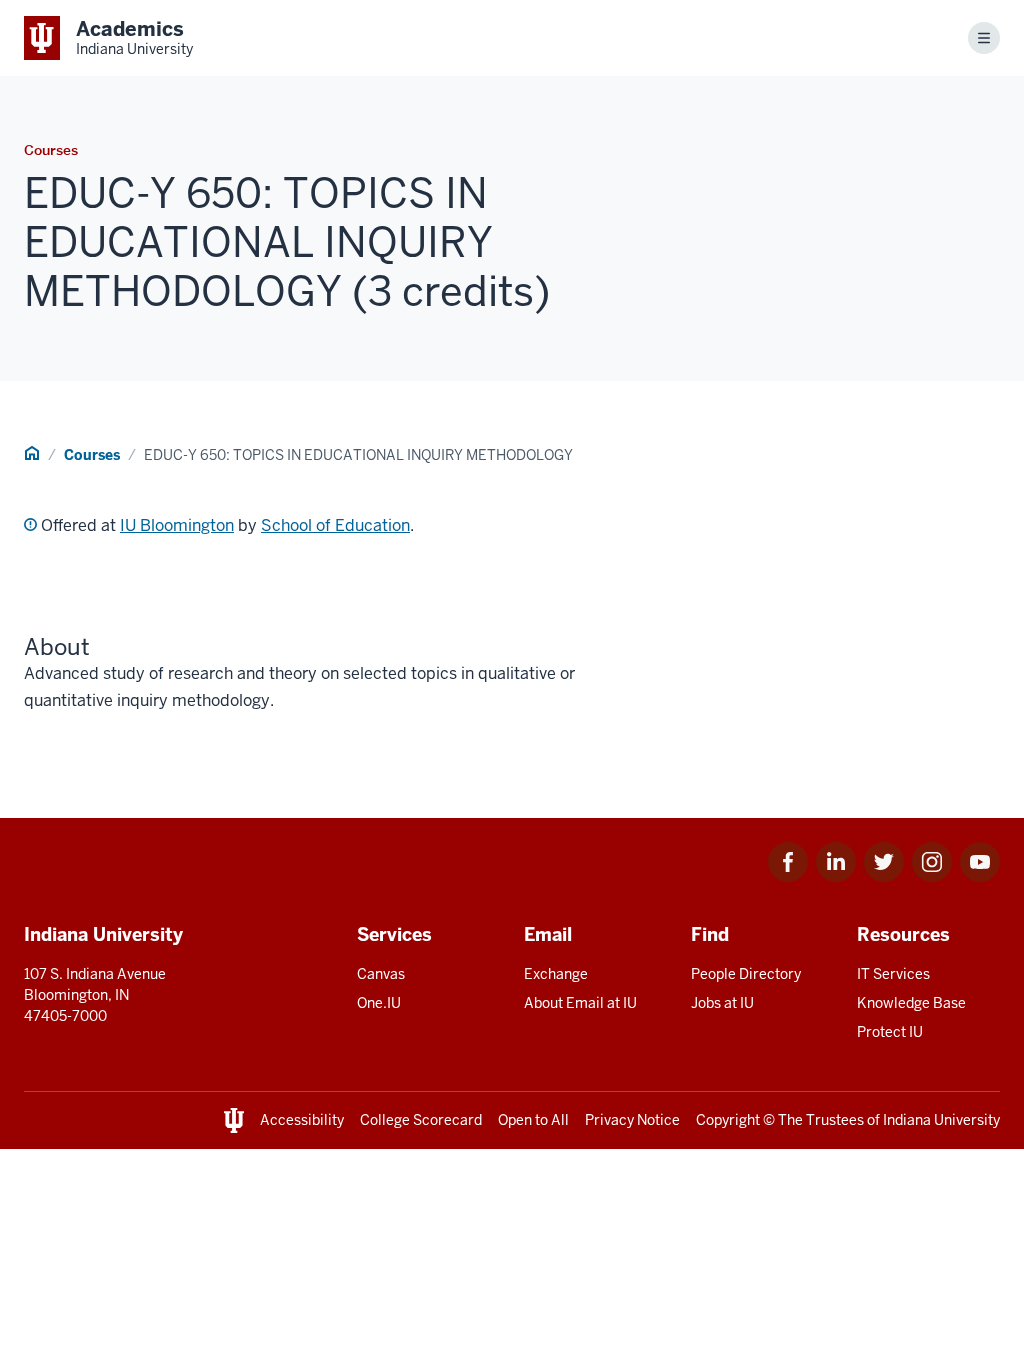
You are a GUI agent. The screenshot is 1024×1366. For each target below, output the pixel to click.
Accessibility (302, 1120)
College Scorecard (421, 1120)
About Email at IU (580, 1003)
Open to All (533, 1120)
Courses (92, 455)
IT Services (893, 974)
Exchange (556, 974)
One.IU (379, 1003)
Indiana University (941, 1120)
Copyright (728, 1120)
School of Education (335, 525)
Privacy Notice (632, 1120)
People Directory (746, 974)
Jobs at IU (722, 1003)
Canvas (381, 974)
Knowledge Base (911, 1003)
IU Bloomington (177, 525)
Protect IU (890, 1032)
